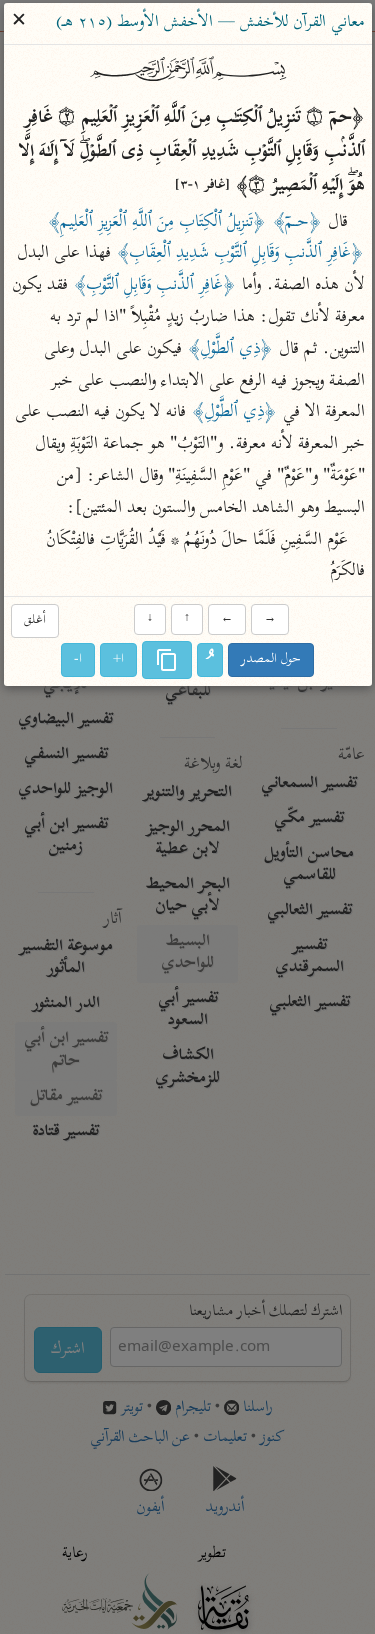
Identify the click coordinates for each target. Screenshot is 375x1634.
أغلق (35, 620)
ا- (78, 660)
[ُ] (210, 661)
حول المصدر (271, 660)
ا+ (118, 660)
